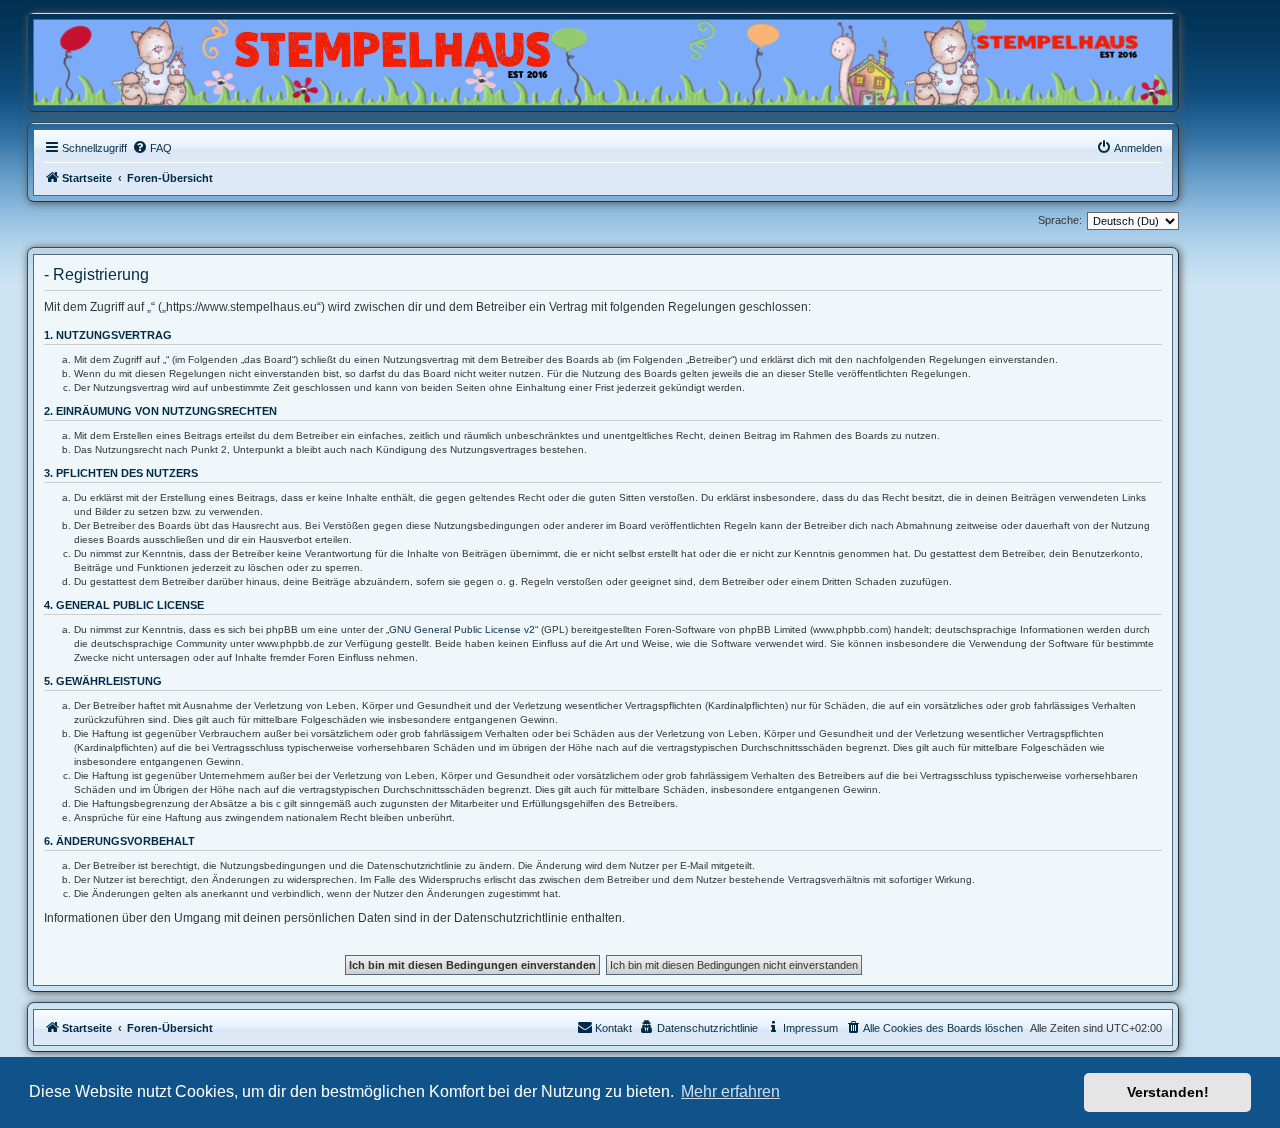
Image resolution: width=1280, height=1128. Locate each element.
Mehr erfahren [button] (730, 1091)
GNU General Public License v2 (462, 629)
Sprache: (1060, 220)
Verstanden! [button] (1168, 1092)
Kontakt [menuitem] (613, 1028)
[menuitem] (152, 148)
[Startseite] (130, 57)
